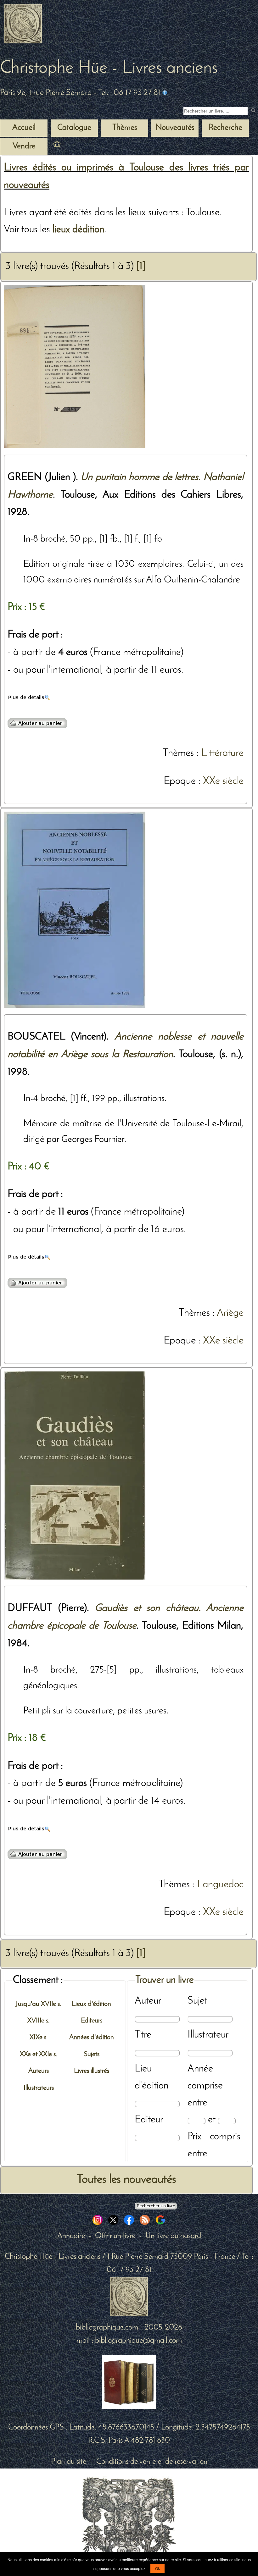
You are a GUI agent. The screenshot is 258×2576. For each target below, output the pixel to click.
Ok (157, 2568)
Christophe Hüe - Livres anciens (109, 69)
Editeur (149, 2120)
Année (200, 2069)
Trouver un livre (165, 1980)
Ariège (230, 1313)
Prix (194, 2137)
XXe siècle (223, 781)
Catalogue (74, 128)
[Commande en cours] (74, 146)
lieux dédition (78, 230)
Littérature (222, 753)
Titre (143, 2035)
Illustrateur (208, 2035)
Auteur (148, 2001)
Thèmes (178, 753)
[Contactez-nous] (165, 93)
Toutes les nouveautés (126, 2180)
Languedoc (220, 1885)
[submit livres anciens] (254, 111)
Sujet (197, 2001)
